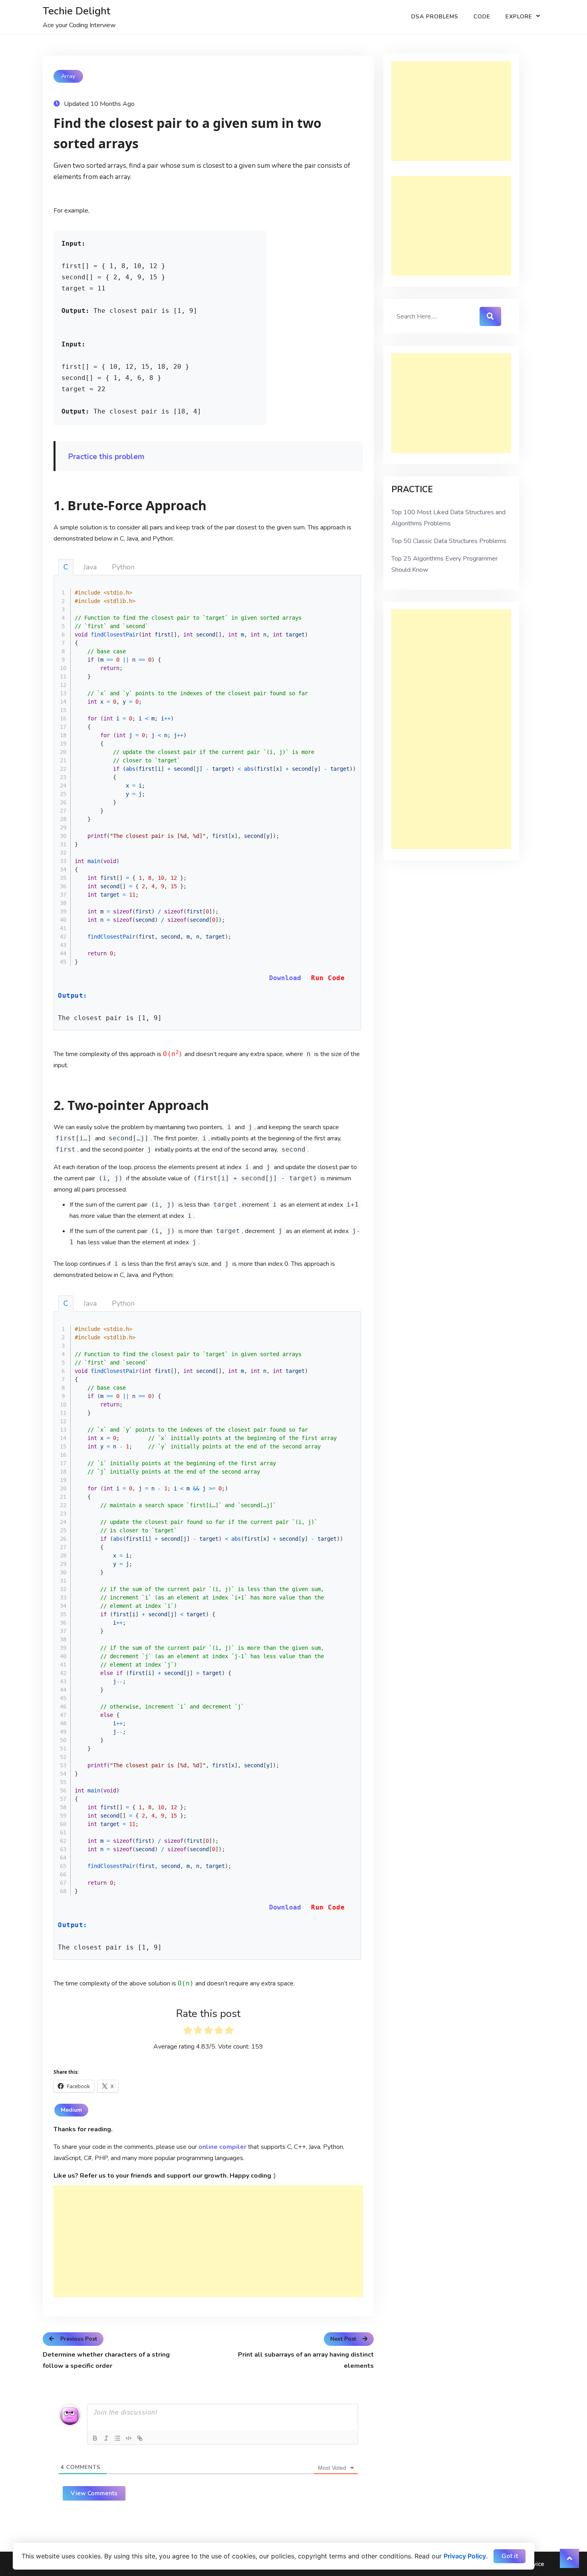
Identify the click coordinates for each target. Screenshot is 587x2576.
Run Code (328, 978)
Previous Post (79, 2339)
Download (285, 978)
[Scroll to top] (569, 2558)
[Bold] (95, 2438)
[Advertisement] (208, 2241)
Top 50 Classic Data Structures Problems (449, 541)
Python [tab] (123, 567)
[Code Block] (129, 2438)
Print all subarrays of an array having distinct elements (306, 2360)
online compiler (222, 2147)
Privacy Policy (465, 2556)
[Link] (140, 2438)
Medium (71, 2110)
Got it (510, 2556)
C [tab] (66, 567)
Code (482, 17)
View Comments (94, 2493)
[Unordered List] (117, 2438)
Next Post (343, 2339)
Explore (519, 17)
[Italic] (106, 2438)
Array (68, 76)
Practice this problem (106, 457)
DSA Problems (435, 17)
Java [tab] (90, 567)
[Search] (490, 316)
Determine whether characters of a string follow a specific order (106, 2360)
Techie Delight (76, 11)
